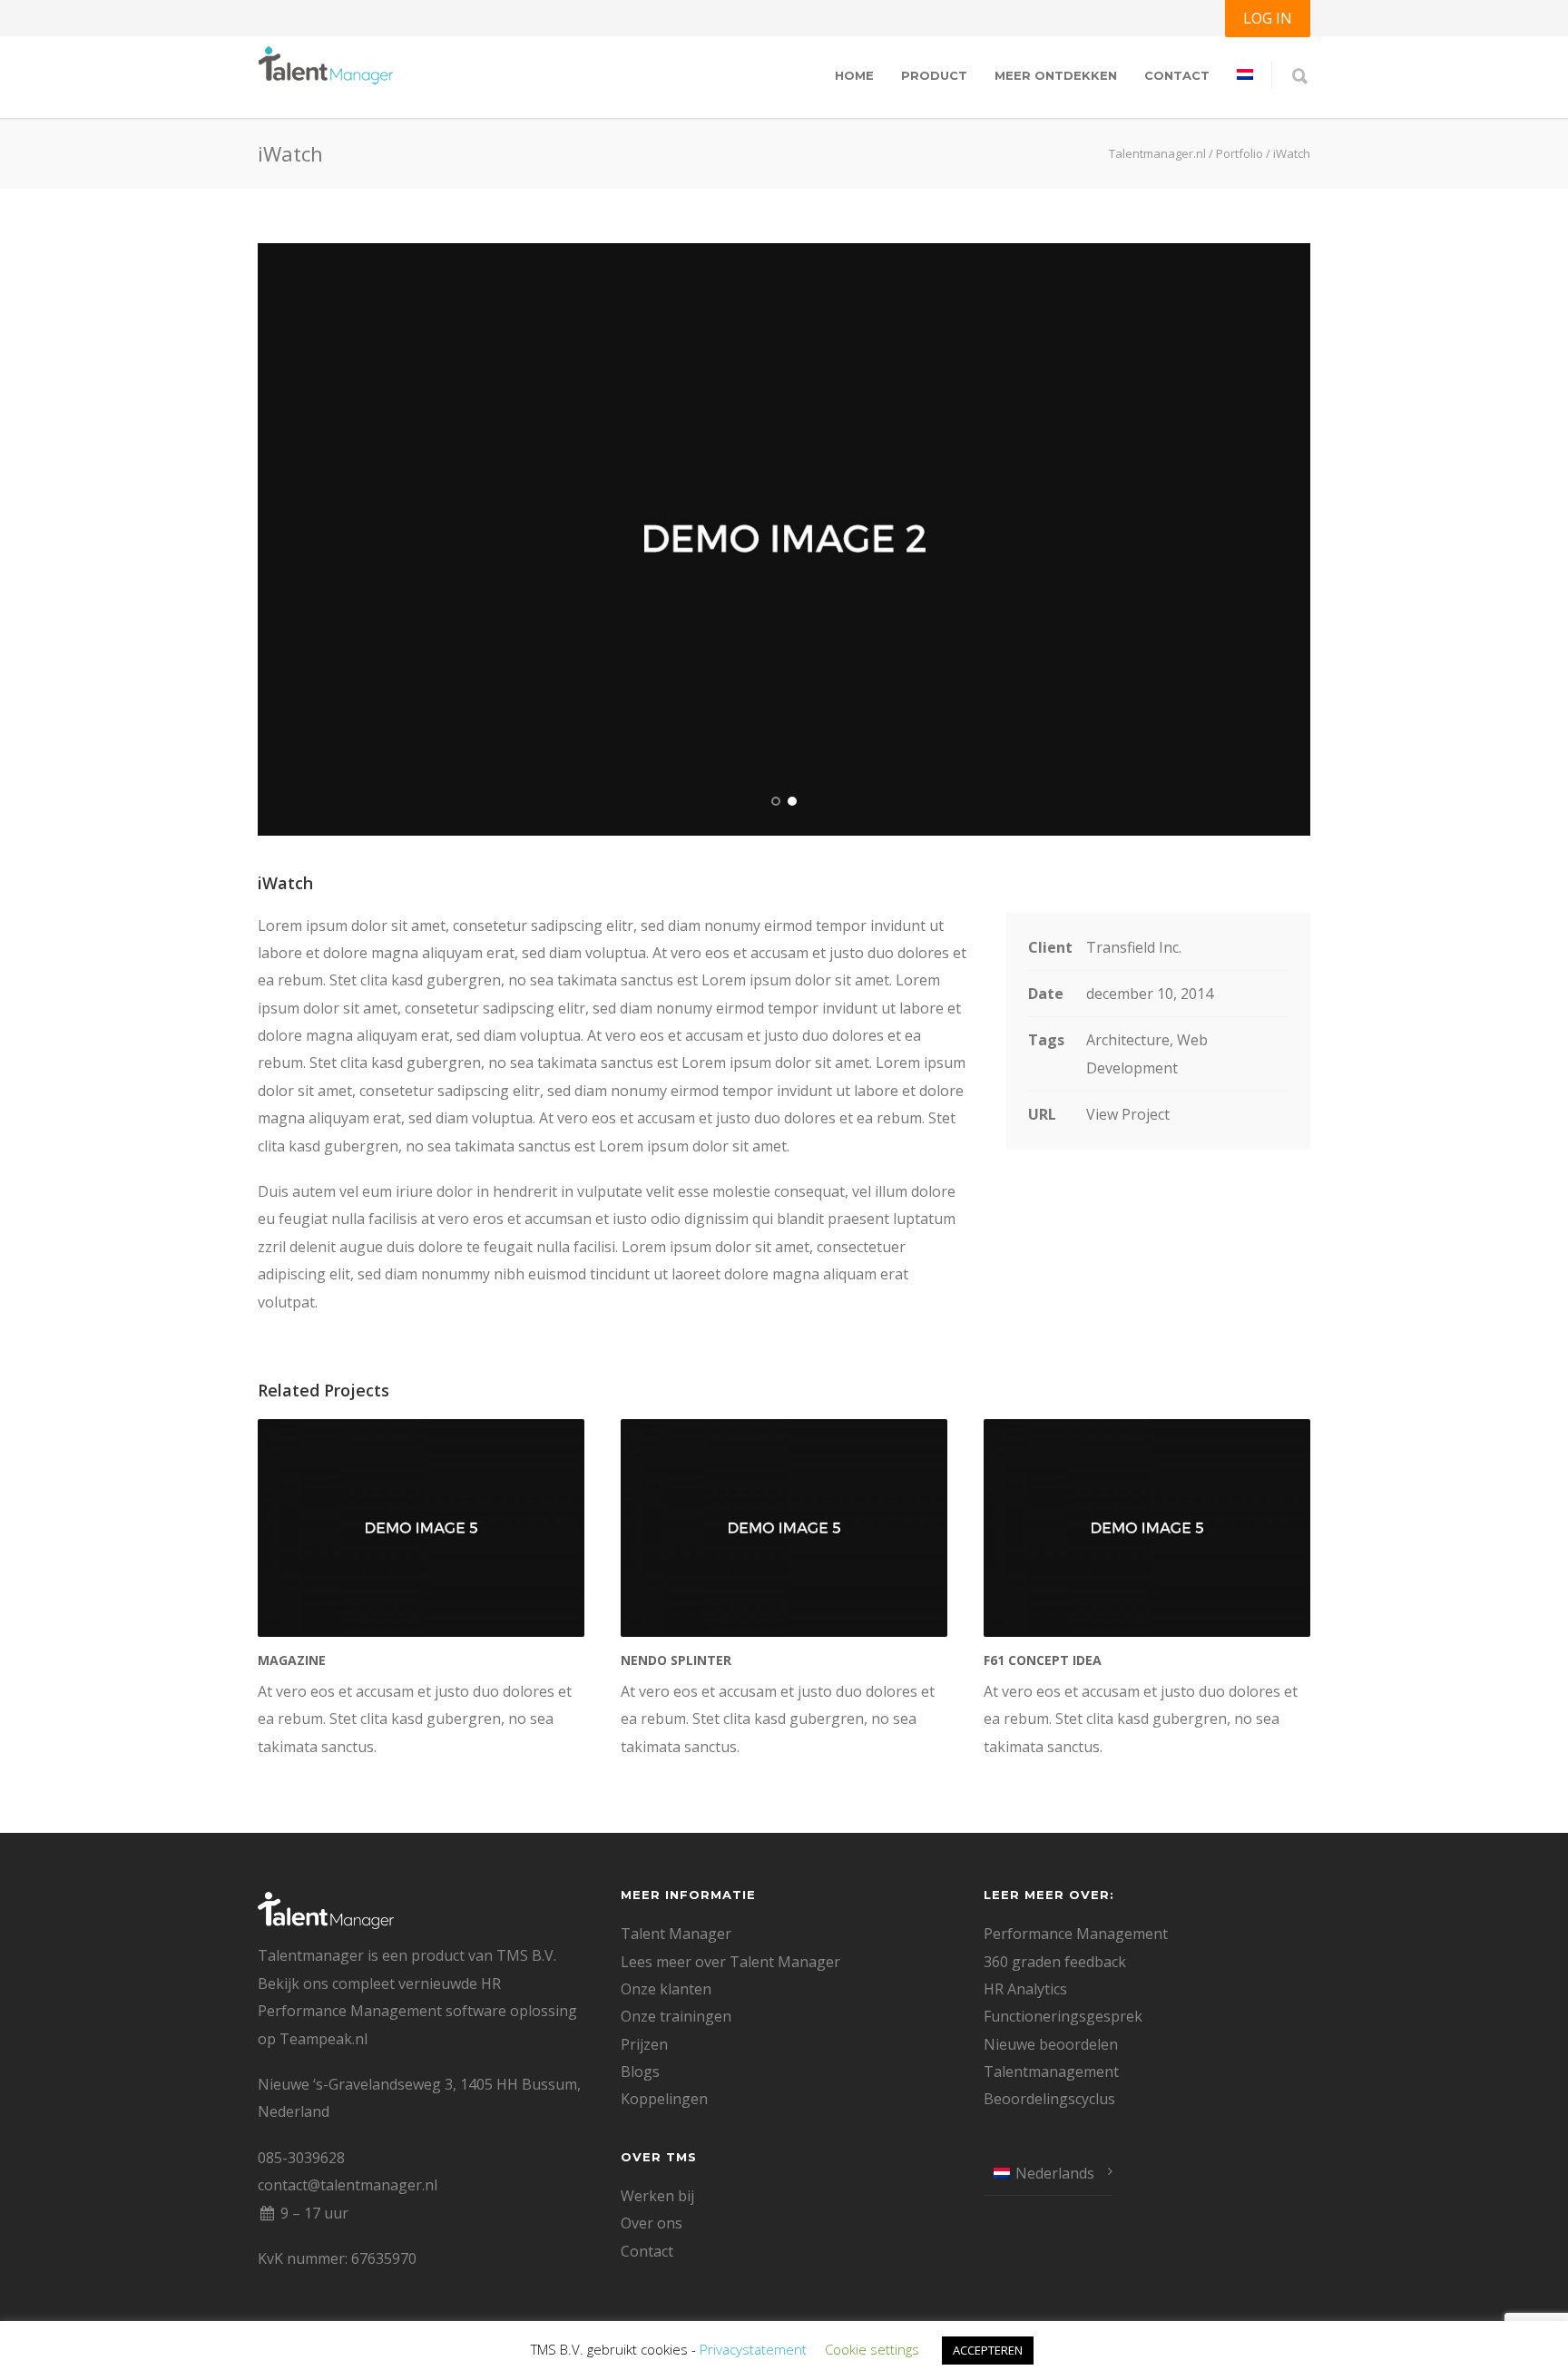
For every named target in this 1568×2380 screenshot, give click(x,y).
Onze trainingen (676, 2016)
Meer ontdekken (1056, 75)
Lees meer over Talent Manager (730, 1962)
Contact (1177, 75)
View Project (1128, 1114)
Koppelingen (664, 2099)
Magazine (292, 1660)
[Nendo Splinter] (784, 1528)
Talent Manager (676, 1934)
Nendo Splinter (676, 1660)
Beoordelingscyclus (1049, 2099)
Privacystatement (753, 2349)
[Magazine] (421, 1528)
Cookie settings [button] (872, 2349)
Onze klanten (666, 1989)
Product (934, 75)
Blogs (640, 2071)
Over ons (652, 2223)
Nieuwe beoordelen (1051, 2044)
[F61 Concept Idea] (1147, 1528)
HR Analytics (1025, 1989)
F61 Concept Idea (1043, 1660)
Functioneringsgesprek (1063, 2016)
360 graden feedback (1055, 1962)
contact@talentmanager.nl (348, 2185)
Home (854, 75)
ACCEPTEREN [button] (988, 2350)
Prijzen (644, 2044)
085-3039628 (301, 2158)
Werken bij (657, 2196)
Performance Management (1076, 1934)
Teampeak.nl (323, 2039)
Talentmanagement (1051, 2071)
